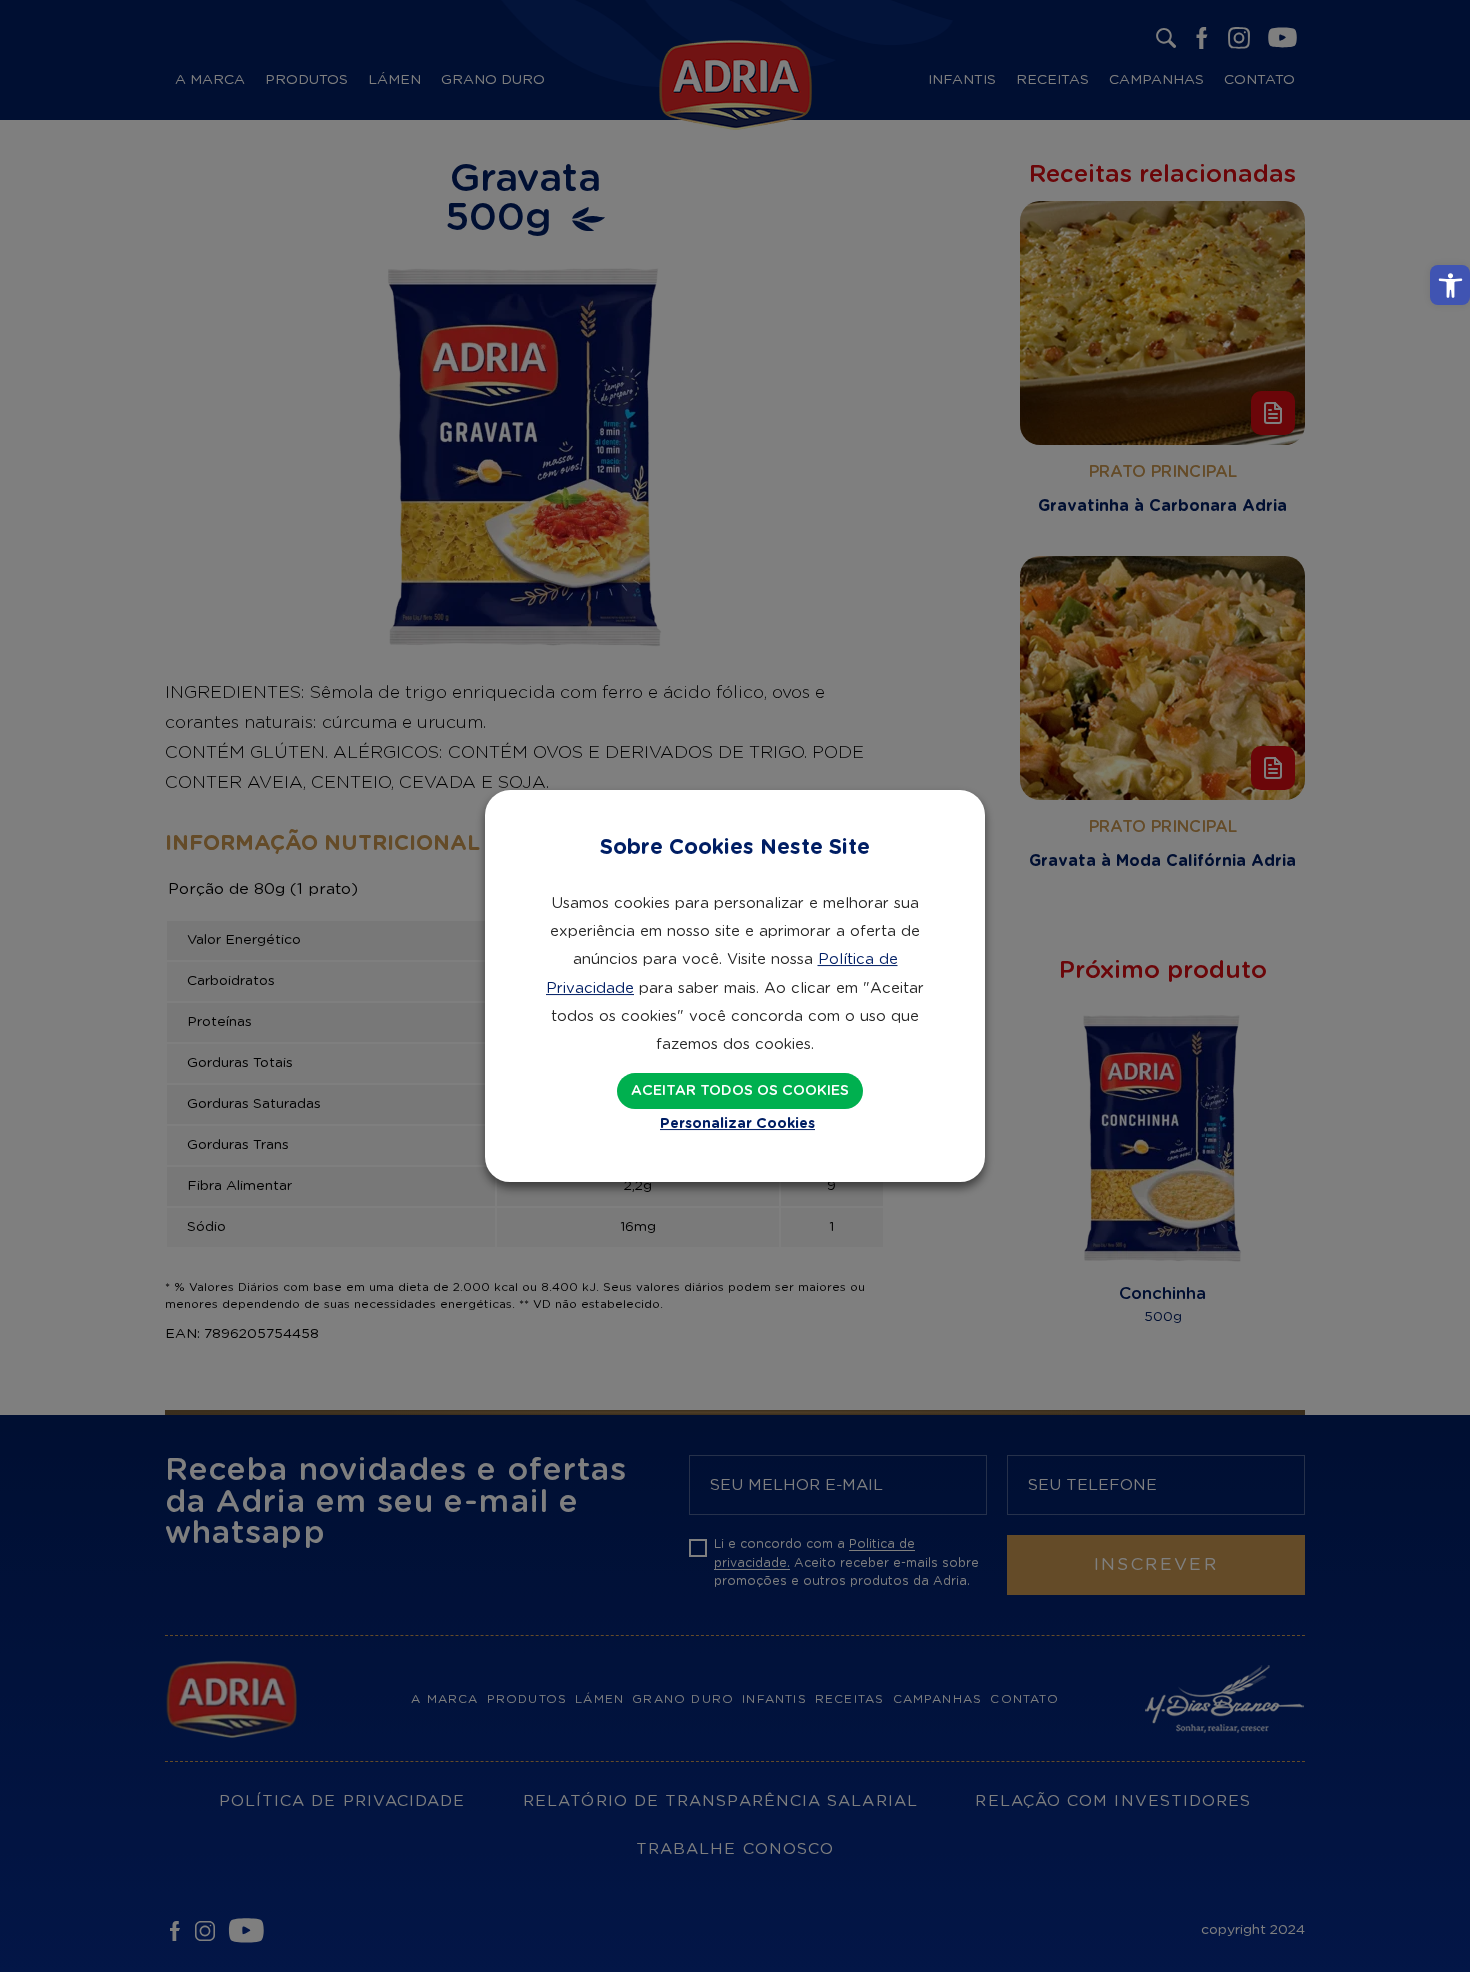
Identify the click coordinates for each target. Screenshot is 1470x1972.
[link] (1450, 285)
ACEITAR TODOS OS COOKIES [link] (740, 1091)
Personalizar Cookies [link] (737, 1124)
